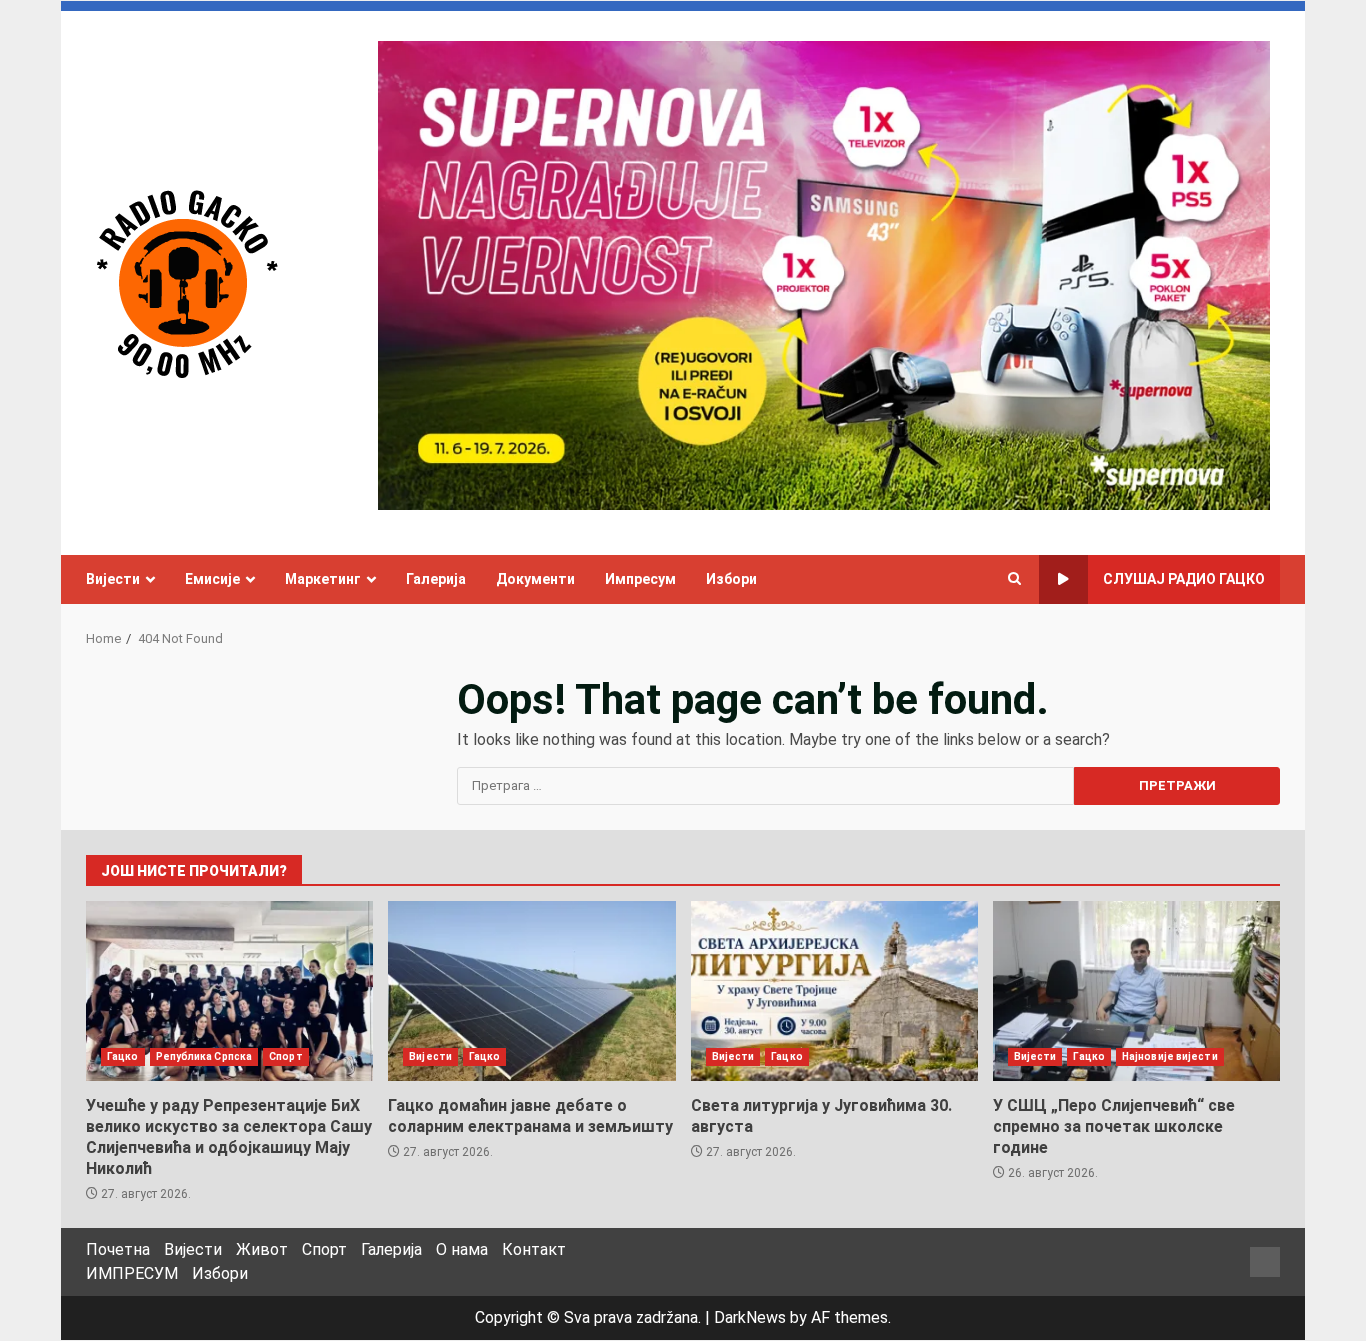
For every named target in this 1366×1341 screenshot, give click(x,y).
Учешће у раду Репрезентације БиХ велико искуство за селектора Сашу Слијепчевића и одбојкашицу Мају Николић (229, 991)
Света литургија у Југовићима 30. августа (834, 991)
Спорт (286, 1056)
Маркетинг (323, 579)
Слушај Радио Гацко (1184, 579)
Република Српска (204, 1056)
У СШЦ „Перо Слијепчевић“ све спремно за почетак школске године (1136, 991)
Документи (535, 579)
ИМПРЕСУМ (132, 1273)
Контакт (534, 1249)
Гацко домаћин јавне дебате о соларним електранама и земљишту (531, 991)
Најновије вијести (1170, 1056)
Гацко (123, 1056)
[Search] (1014, 579)
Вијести (113, 579)
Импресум (640, 579)
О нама (462, 1249)
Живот (262, 1249)
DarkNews (750, 1317)
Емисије (212, 579)
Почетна (118, 1249)
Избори (731, 579)
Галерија (436, 579)
